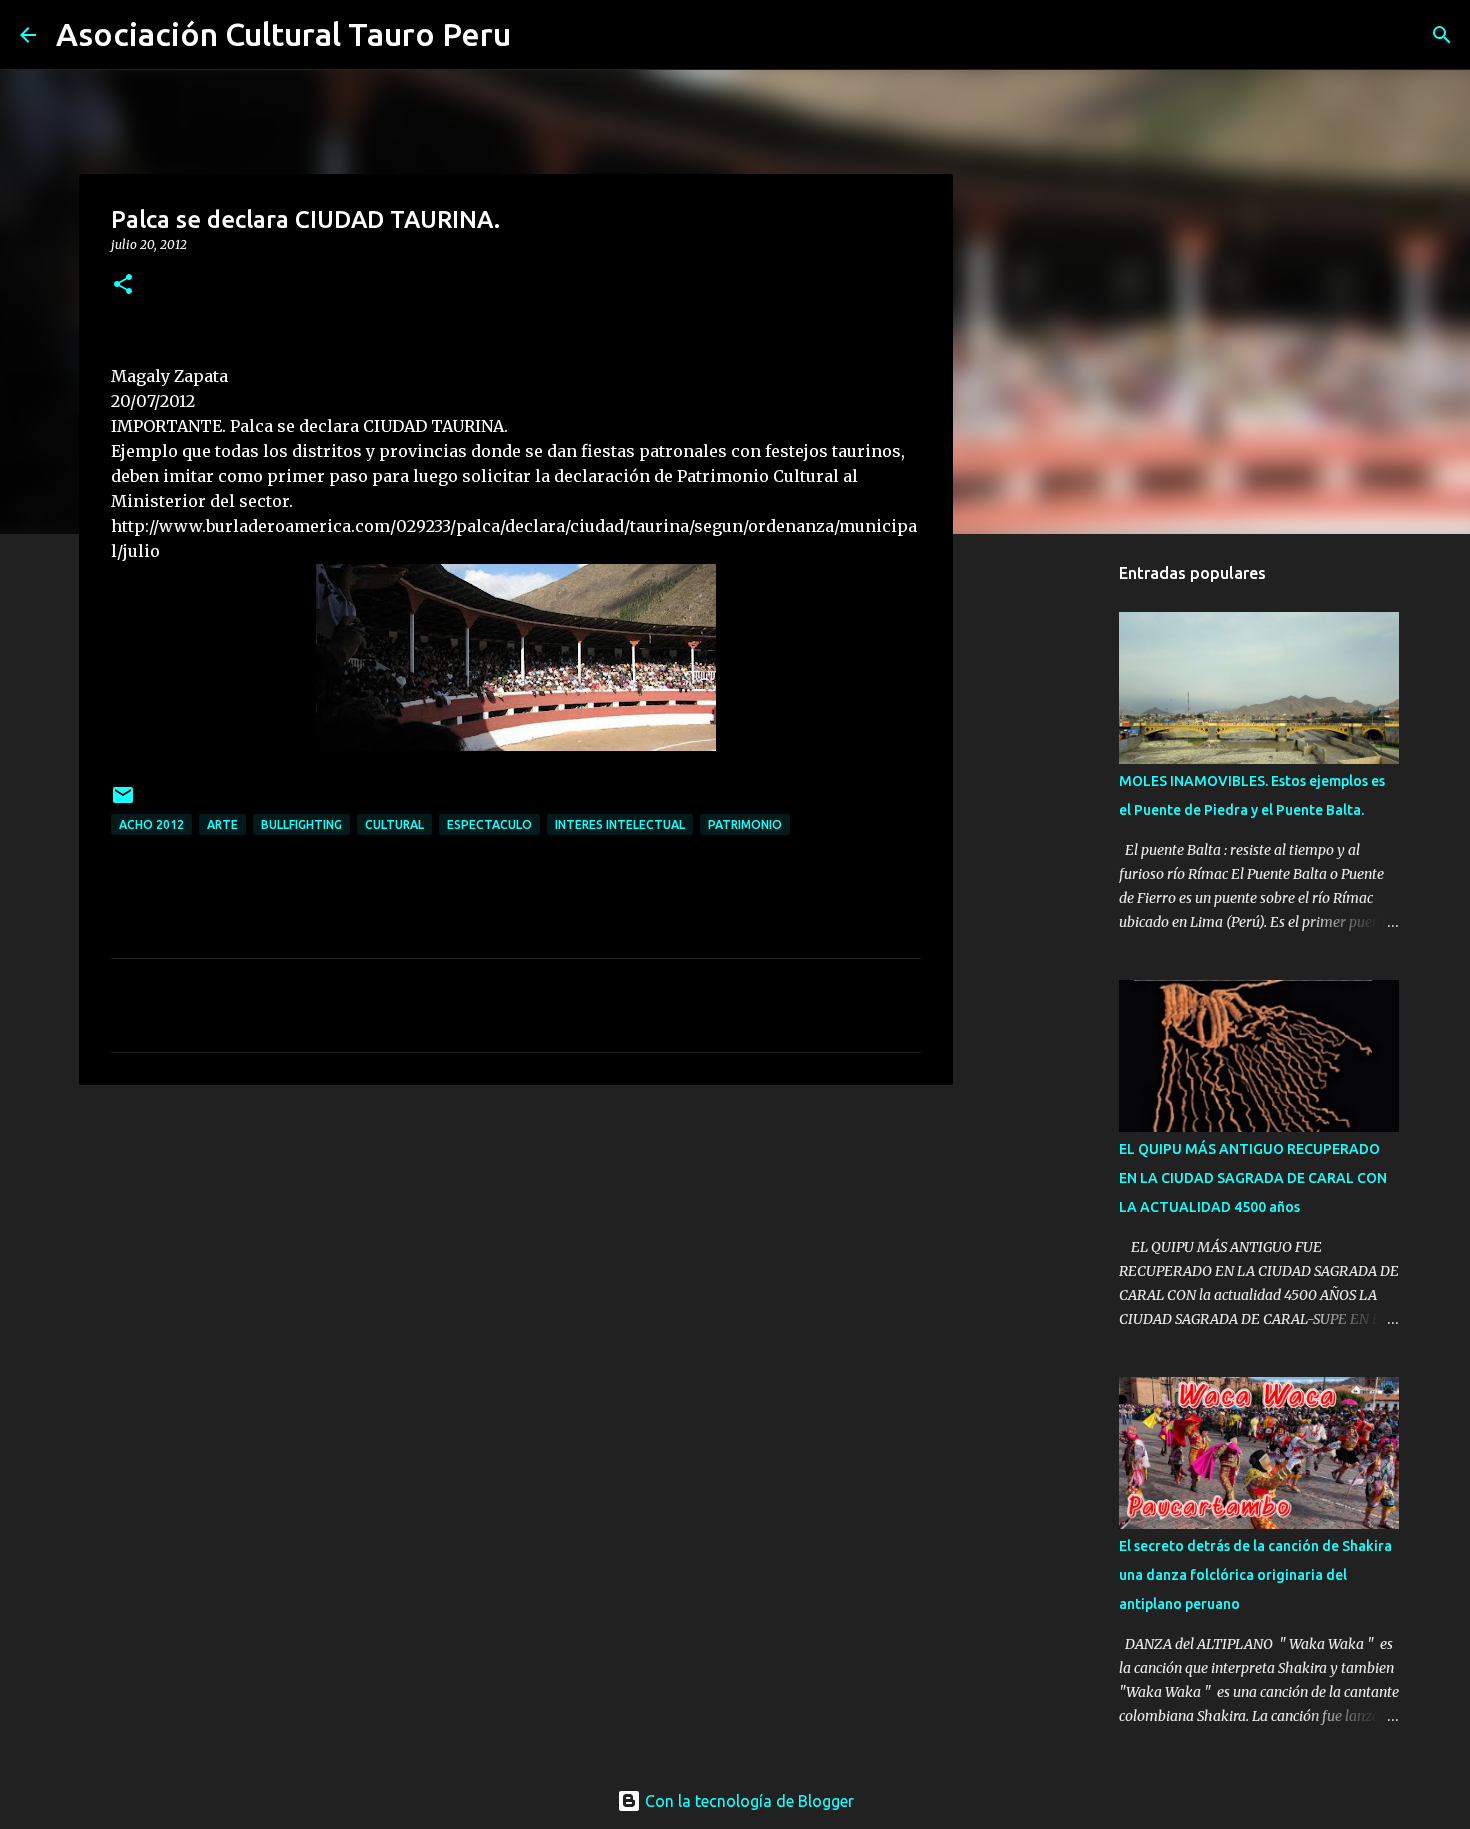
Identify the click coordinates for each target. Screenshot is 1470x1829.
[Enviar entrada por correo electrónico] (123, 802)
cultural (394, 824)
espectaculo (489, 824)
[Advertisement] (1055, 1117)
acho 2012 (151, 824)
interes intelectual (620, 824)
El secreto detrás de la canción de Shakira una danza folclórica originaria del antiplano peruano (1255, 1575)
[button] (123, 285)
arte (222, 824)
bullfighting (301, 824)
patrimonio (745, 824)
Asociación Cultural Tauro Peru (283, 34)
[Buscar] (539, 35)
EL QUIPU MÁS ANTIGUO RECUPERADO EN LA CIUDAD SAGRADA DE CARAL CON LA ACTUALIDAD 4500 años (1253, 1178)
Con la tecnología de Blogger (747, 1801)
